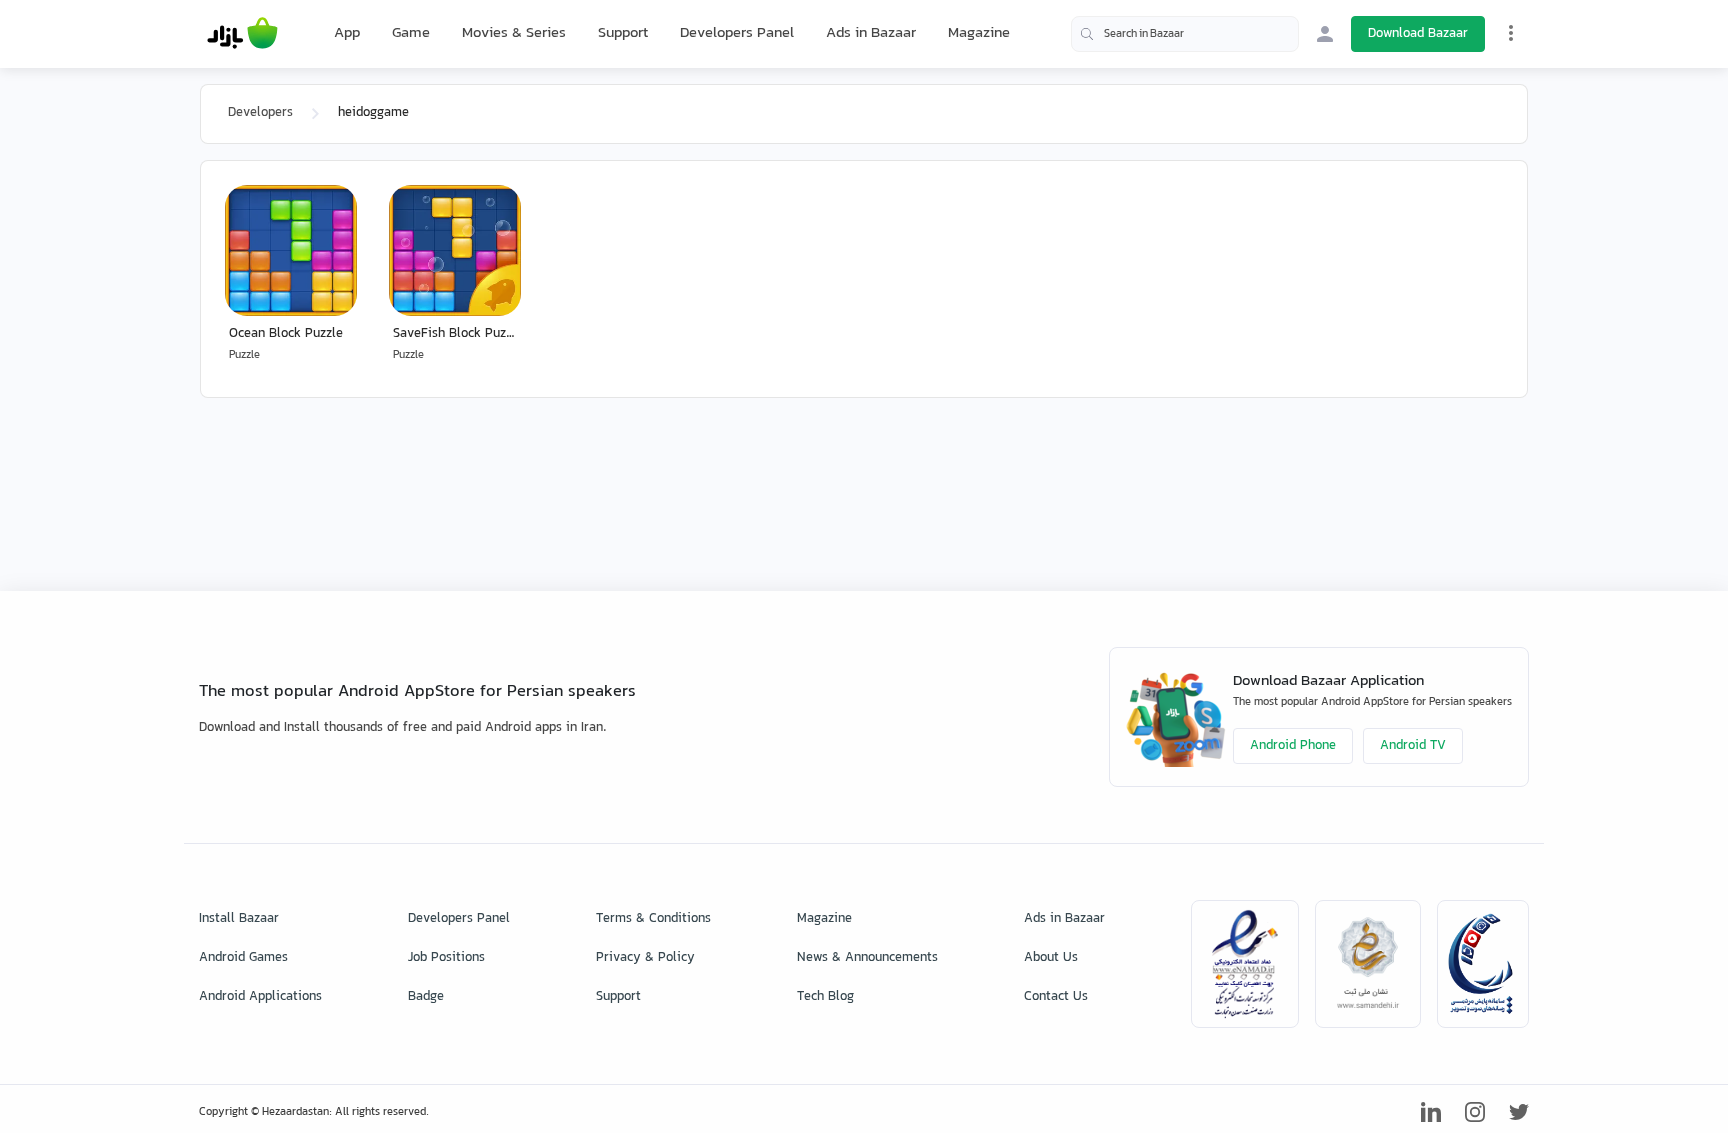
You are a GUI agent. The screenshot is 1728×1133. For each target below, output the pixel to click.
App (347, 34)
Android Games (243, 958)
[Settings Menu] (1511, 33)
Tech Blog (825, 997)
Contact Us (1056, 997)
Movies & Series (514, 33)
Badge (426, 997)
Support (623, 33)
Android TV (1413, 746)
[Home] (242, 34)
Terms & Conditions (653, 919)
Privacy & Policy (645, 958)
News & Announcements (867, 958)
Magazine (979, 33)
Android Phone (1293, 746)
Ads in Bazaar (871, 33)
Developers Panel (737, 33)
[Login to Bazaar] (1325, 34)
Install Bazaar (239, 919)
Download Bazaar (1418, 34)
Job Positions (446, 958)
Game (411, 34)
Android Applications (260, 997)
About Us (1051, 958)
